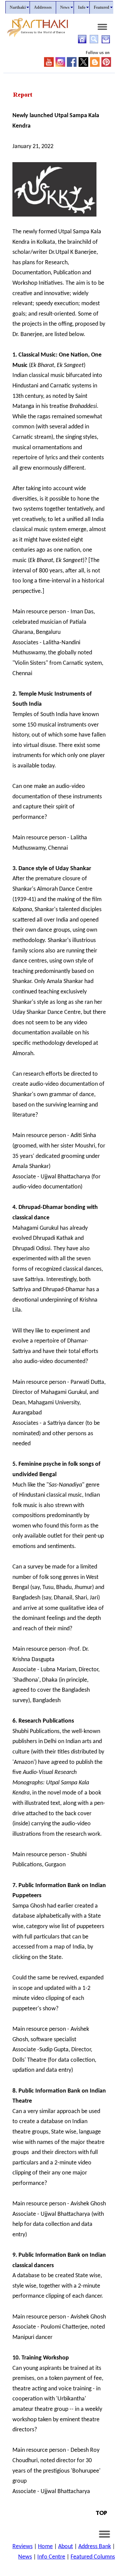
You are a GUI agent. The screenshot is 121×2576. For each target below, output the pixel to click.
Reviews (23, 2547)
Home (45, 2547)
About (66, 2547)
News (25, 2557)
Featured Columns (93, 2557)
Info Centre (51, 2557)
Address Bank (95, 2547)
